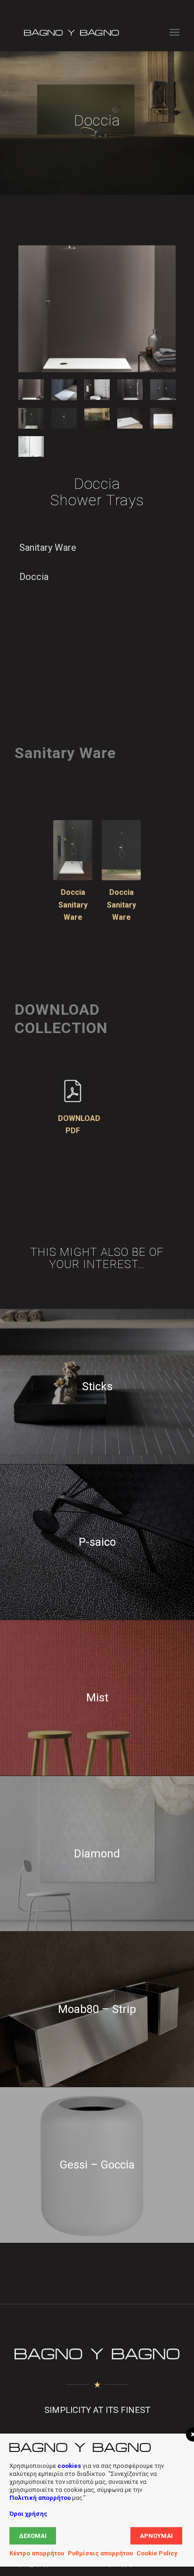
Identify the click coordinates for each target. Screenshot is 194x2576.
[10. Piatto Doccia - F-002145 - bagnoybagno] (163, 418)
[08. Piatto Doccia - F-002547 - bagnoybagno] (97, 418)
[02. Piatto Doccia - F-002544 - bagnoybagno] (64, 390)
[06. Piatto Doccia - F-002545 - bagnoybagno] (31, 418)
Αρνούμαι (156, 2536)
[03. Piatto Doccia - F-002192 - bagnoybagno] (130, 390)
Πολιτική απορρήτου (40, 2498)
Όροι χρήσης (28, 2514)
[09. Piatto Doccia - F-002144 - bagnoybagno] (130, 418)
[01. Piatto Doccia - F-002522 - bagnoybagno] (97, 309)
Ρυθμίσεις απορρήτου (100, 2553)
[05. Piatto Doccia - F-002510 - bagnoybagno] (163, 390)
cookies (69, 2466)
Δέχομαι (33, 2536)
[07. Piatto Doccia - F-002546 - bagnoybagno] (64, 418)
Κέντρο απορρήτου (37, 2553)
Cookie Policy (157, 2553)
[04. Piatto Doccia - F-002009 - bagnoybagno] (97, 390)
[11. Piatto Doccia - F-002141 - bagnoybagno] (31, 446)
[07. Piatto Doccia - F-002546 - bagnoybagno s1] (121, 850)
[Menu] (174, 32)
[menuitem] (174, 32)
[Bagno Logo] (81, 32)
